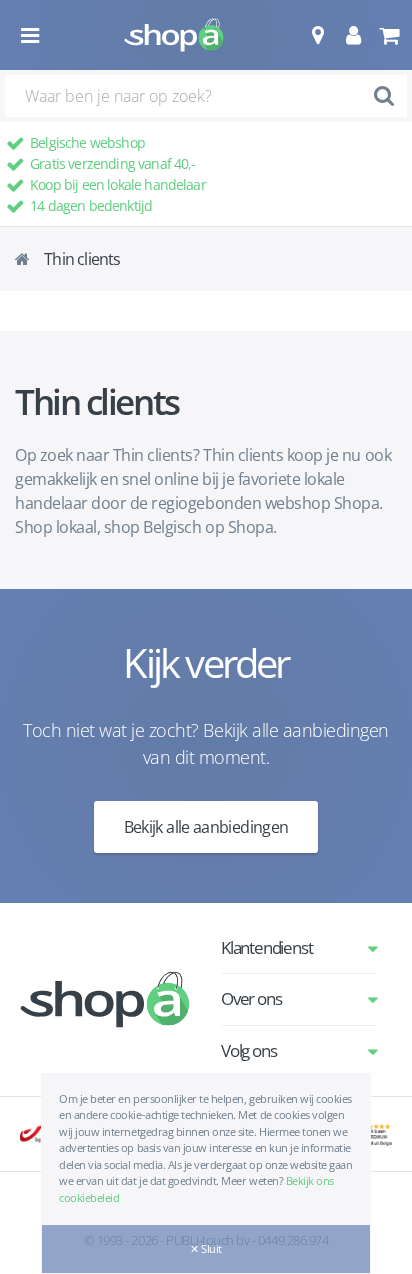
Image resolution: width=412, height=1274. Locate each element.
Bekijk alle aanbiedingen (206, 827)
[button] (317, 35)
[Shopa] (174, 35)
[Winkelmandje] (388, 35)
